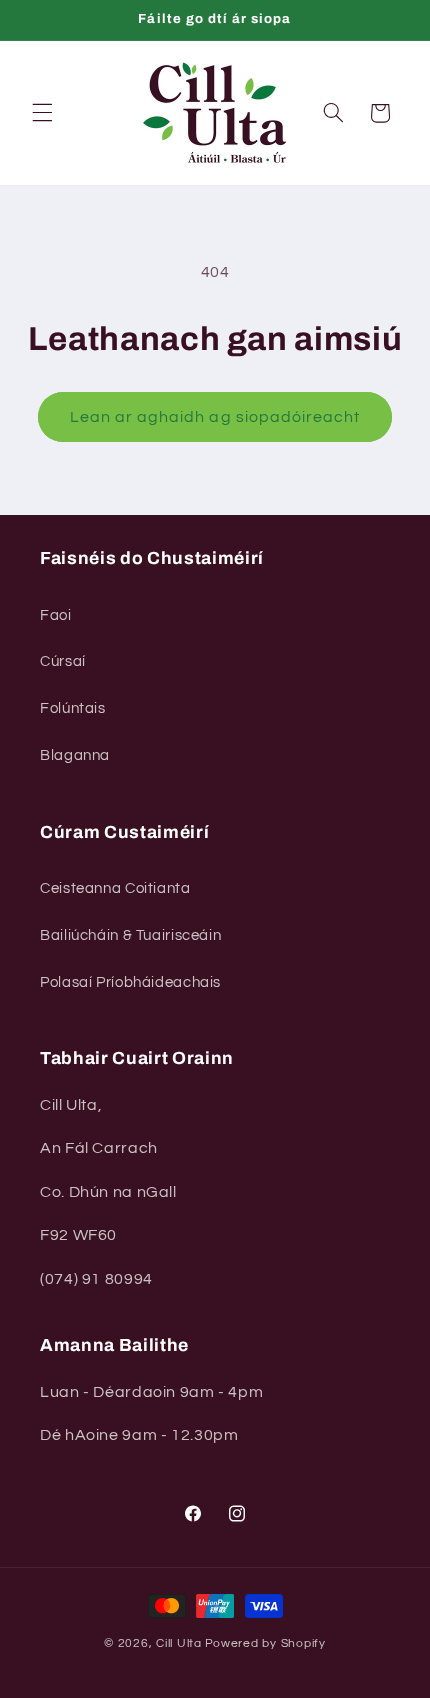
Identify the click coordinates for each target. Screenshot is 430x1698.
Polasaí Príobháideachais (130, 982)
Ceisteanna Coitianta (115, 888)
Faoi (56, 615)
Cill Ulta (179, 1643)
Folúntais (73, 708)
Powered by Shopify (265, 1643)
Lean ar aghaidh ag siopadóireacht (215, 417)
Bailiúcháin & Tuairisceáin (130, 935)
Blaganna (75, 755)
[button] (42, 113)
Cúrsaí (63, 661)
